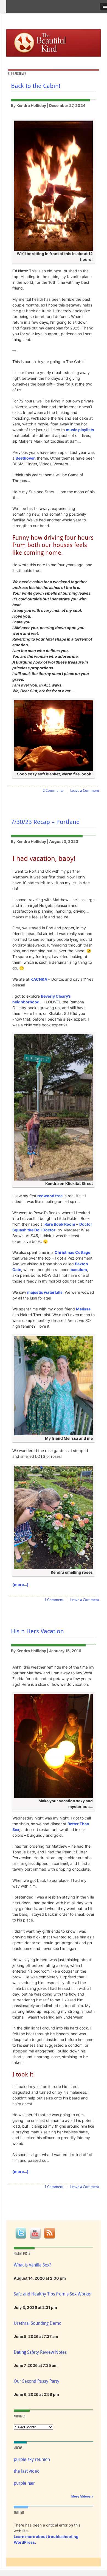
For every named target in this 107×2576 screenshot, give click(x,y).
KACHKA (39, 979)
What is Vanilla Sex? (33, 2265)
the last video (27, 2471)
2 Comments (53, 791)
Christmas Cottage (72, 1252)
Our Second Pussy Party (36, 2381)
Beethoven (26, 458)
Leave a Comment (85, 791)
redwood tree (50, 1196)
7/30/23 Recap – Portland (45, 822)
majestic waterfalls (45, 1292)
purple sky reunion (32, 2459)
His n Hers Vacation (37, 1631)
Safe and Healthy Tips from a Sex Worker (53, 2294)
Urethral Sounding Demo (38, 2323)
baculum (79, 1270)
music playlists (80, 430)
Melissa (83, 1309)
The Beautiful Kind (46, 42)
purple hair (24, 2483)
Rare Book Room (60, 1224)
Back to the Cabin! (36, 86)
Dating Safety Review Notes (40, 2352)
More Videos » (82, 2496)
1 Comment (54, 1600)
